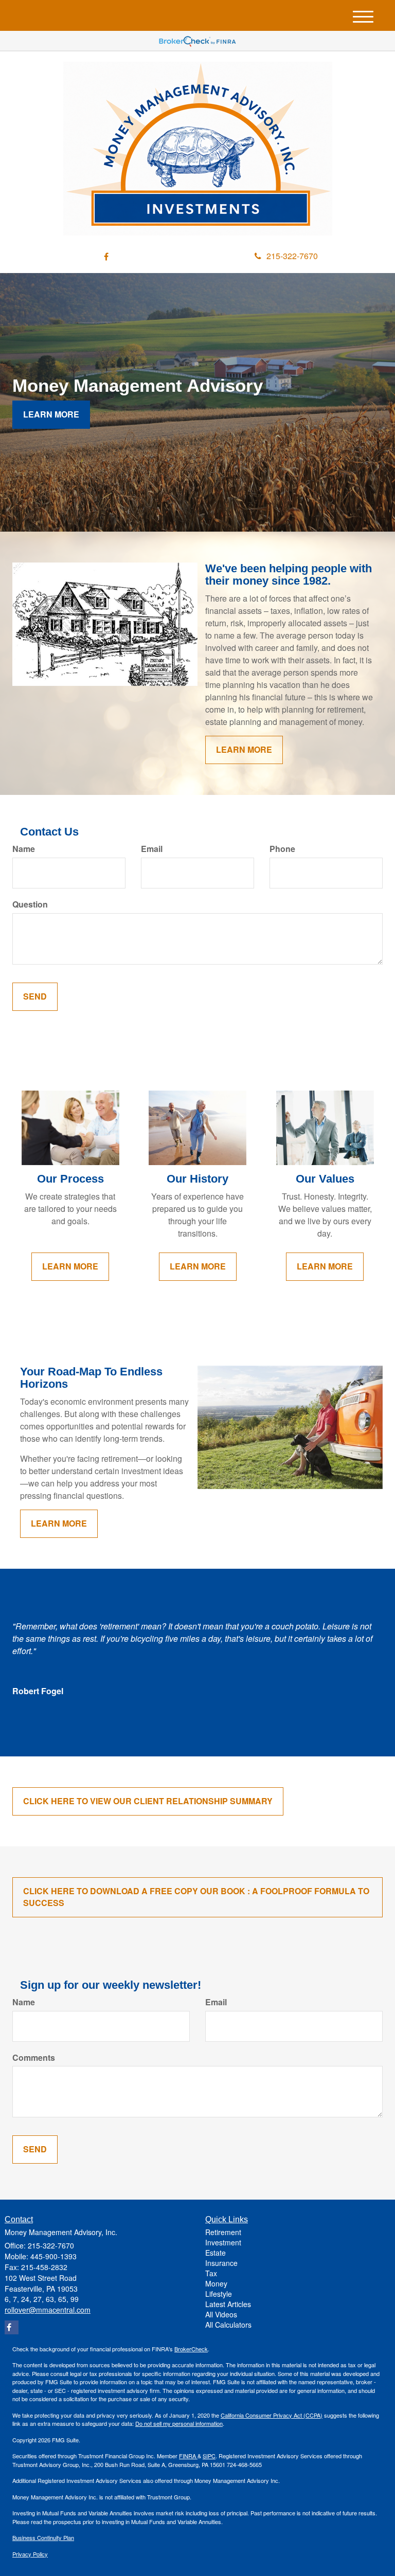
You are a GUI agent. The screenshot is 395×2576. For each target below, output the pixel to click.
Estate (216, 2253)
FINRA (188, 2456)
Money (216, 2283)
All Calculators (228, 2325)
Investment (223, 2242)
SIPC (209, 2456)
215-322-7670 (292, 256)
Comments (34, 2058)
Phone (282, 849)
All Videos (221, 2314)
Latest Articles (228, 2304)
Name (24, 849)
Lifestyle (219, 2294)
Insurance (221, 2263)
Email (152, 849)
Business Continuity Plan (43, 2537)
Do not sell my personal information (179, 2423)
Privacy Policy (30, 2554)
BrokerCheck (191, 2349)
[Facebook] (106, 257)
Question (30, 904)
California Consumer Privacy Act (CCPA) (272, 2415)
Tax (211, 2273)
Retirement (223, 2232)
